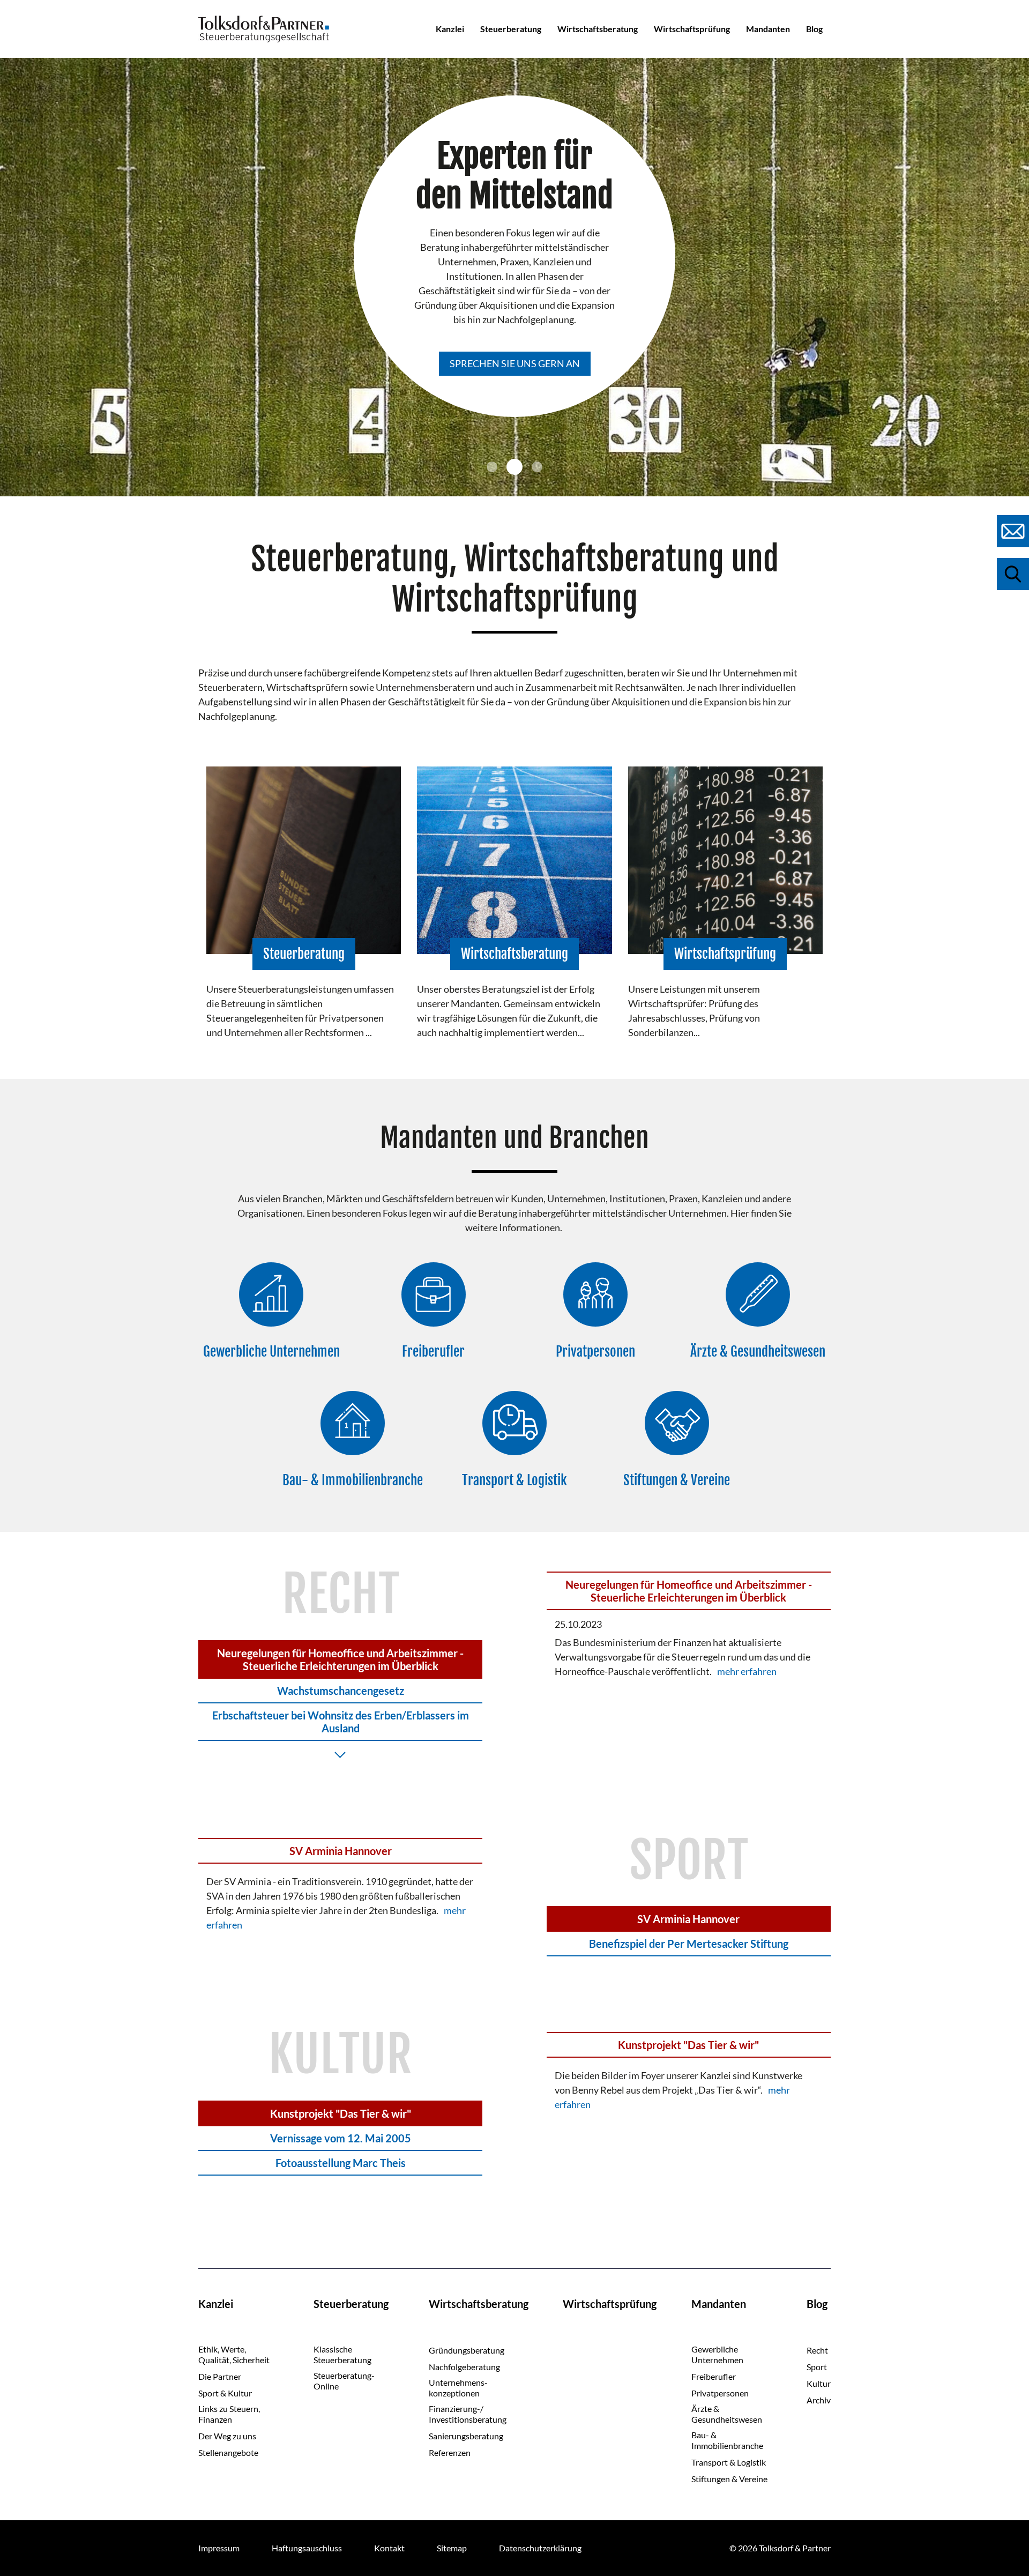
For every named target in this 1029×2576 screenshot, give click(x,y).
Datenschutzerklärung (540, 2548)
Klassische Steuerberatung (342, 2354)
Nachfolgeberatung (464, 2367)
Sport (817, 2367)
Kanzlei (450, 29)
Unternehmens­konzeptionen (458, 2388)
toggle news (340, 1754)
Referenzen (450, 2452)
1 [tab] (492, 467)
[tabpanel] (514, 277)
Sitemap (452, 2548)
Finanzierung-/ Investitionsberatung (468, 2414)
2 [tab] (514, 467)
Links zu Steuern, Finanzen (229, 2414)
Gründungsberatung (467, 2350)
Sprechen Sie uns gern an (515, 363)
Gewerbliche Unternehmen (717, 2354)
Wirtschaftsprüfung (692, 29)
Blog (814, 29)
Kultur (819, 2383)
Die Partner (220, 2376)
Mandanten (768, 29)
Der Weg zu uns (227, 2436)
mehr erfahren (747, 1671)
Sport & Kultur (225, 2393)
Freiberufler (714, 2376)
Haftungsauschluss (307, 2548)
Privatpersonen (720, 2393)
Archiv (819, 2400)
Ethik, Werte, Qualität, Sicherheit (234, 2354)
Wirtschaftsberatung (598, 29)
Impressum (219, 2548)
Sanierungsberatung (466, 2436)
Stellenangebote (228, 2452)
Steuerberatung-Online (344, 2381)
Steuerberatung (511, 29)
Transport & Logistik (729, 2462)
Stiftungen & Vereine (729, 2479)
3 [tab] (537, 467)
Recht (817, 2350)
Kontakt (389, 2548)
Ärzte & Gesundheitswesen (727, 2414)
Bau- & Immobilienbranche (727, 2440)
